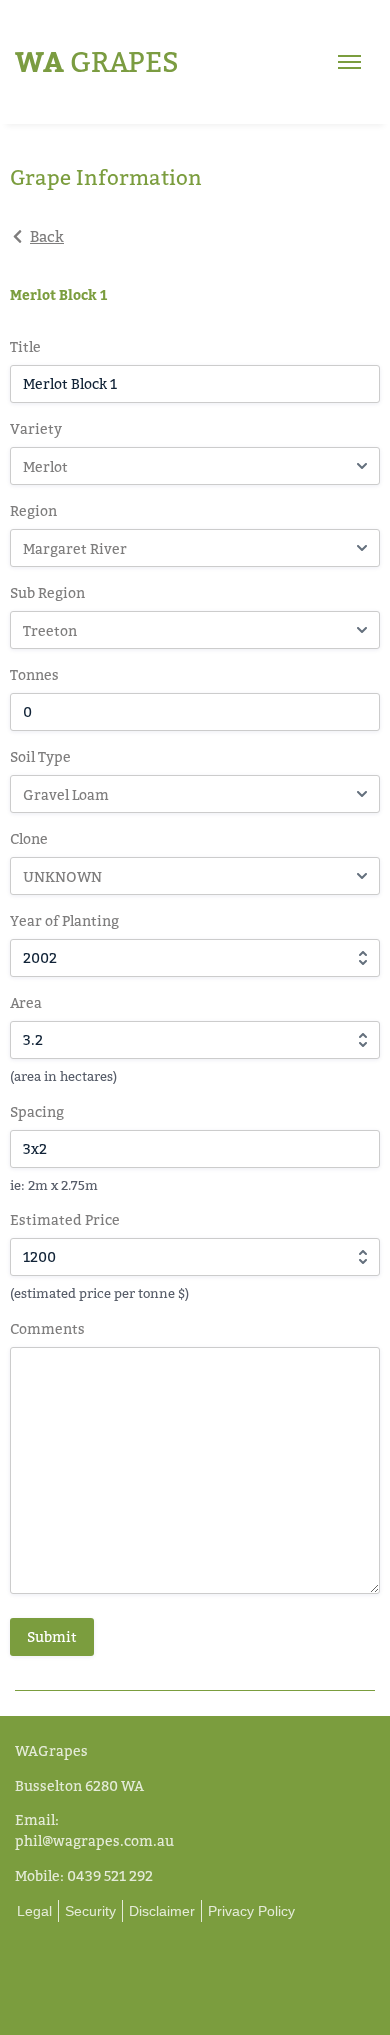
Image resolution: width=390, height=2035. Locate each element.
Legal (34, 1911)
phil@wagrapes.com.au (94, 1840)
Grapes (97, 61)
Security (90, 1911)
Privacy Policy (251, 1911)
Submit (52, 1636)
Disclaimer (162, 1911)
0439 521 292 (110, 1875)
